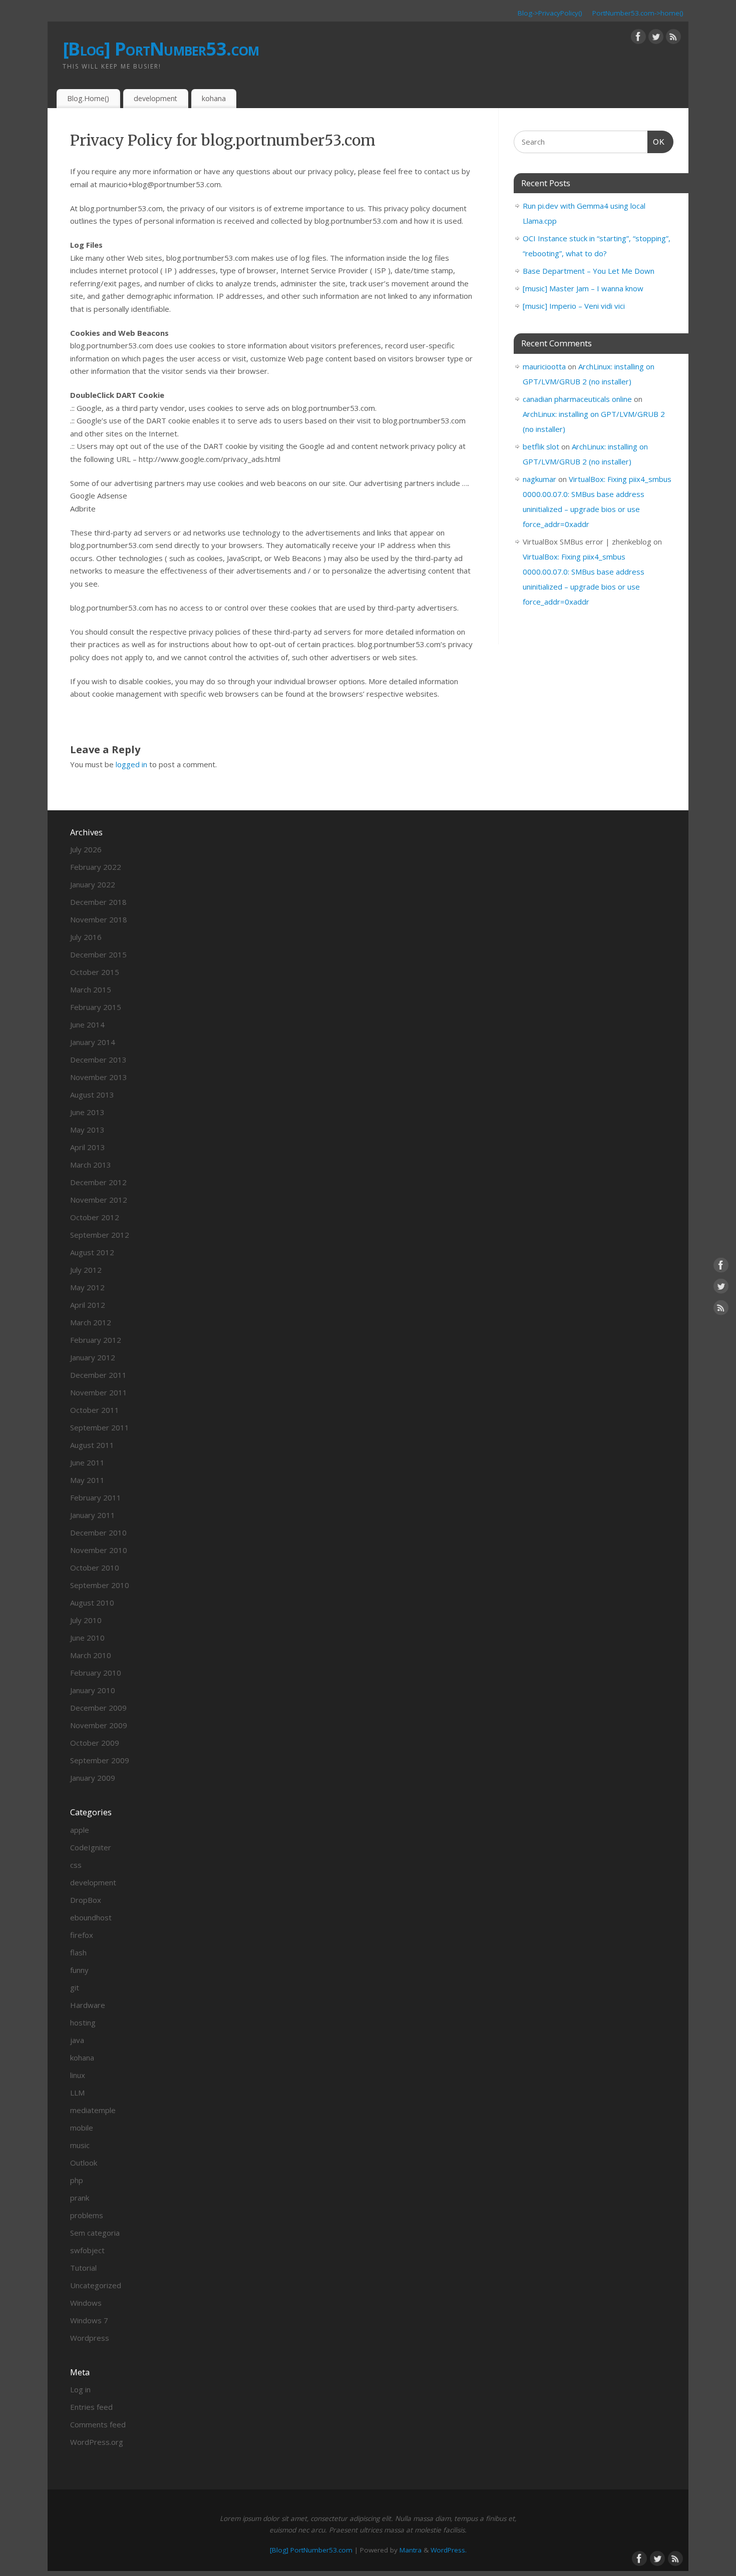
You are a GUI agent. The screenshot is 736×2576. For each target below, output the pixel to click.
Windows (86, 2303)
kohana (214, 98)
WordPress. (449, 2550)
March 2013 (91, 1165)
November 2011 (99, 1392)
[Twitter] (656, 39)
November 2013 (99, 1077)
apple (80, 1830)
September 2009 (100, 1760)
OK (656, 142)
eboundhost (91, 1917)
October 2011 (95, 1410)
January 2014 (93, 1042)
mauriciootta (544, 366)
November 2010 (99, 1550)
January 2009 (93, 1778)
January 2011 (93, 1515)
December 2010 (98, 1532)
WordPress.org (97, 2442)
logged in (131, 764)
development (155, 98)
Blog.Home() (88, 98)
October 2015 (95, 972)
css (76, 1865)
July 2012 (86, 1270)
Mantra (411, 2550)
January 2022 (93, 884)
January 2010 (93, 1690)
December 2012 (98, 1182)
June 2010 (87, 1638)
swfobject (87, 2250)
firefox (82, 1935)
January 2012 (93, 1357)
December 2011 (98, 1375)
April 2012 (88, 1305)
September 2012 (100, 1235)
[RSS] (673, 39)
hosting (83, 2022)
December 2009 (98, 1708)
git (75, 1987)
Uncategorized (96, 2285)
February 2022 (96, 867)
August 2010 (92, 1603)
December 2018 (98, 902)
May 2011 (87, 1480)
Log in (80, 2389)
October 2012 (95, 1217)
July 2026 (86, 849)
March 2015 (91, 989)
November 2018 (99, 919)
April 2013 (88, 1147)
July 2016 (86, 937)
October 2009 (95, 1743)
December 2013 (98, 1060)
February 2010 (96, 1673)
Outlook (84, 2163)
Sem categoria (95, 2233)
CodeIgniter (91, 1847)
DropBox (86, 1900)
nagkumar (539, 479)
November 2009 (99, 1725)
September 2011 (100, 1427)
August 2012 (92, 1252)
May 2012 (87, 1287)
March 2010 (91, 1655)
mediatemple (93, 2110)
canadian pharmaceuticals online (577, 399)
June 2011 (87, 1462)
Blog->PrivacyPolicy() (550, 13)
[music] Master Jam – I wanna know (583, 288)
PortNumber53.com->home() (638, 13)
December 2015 (98, 954)
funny (79, 1970)
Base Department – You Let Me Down (589, 271)
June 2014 (87, 1024)
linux (78, 2075)
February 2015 (96, 1007)
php (77, 2180)
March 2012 (91, 1322)
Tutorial (83, 2268)
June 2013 (87, 1112)
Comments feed (98, 2424)
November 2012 (99, 1200)
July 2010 (86, 1620)
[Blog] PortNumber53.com (161, 49)
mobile (82, 2128)
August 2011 (92, 1445)
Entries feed (91, 2407)
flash (78, 1952)
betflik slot (541, 446)
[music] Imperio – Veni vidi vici (574, 306)
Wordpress (90, 2338)
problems (87, 2215)
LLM (77, 2093)
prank (80, 2198)
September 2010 (100, 1585)
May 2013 (87, 1130)
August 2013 (92, 1095)
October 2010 (95, 1568)
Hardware (88, 2005)
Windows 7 (89, 2320)
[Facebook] (638, 39)
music (80, 2145)
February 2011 (96, 1497)
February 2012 (96, 1340)
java (77, 2040)
